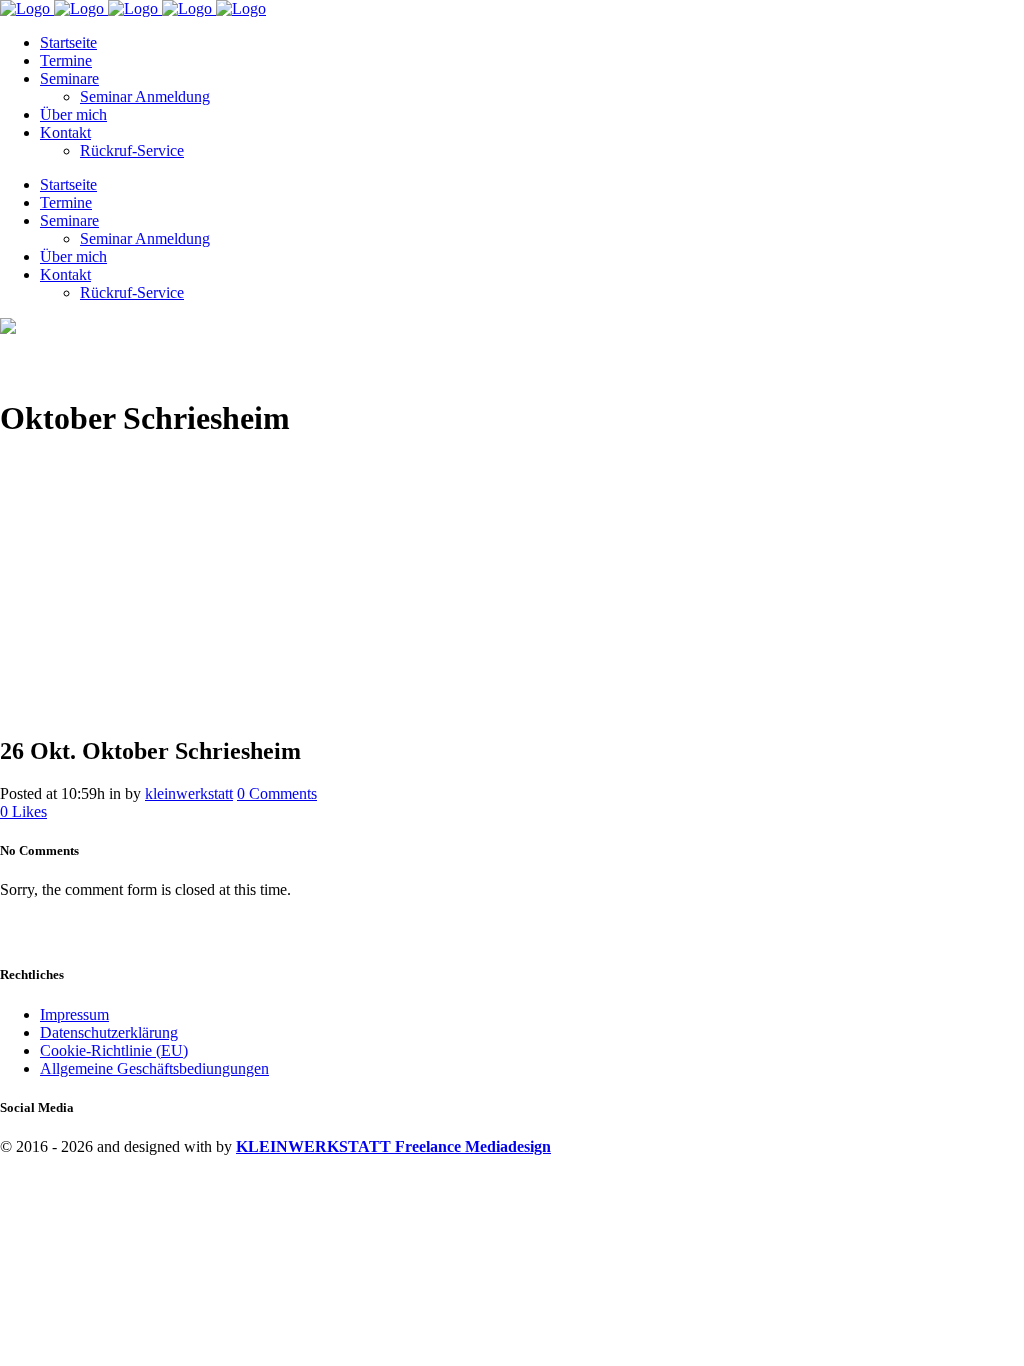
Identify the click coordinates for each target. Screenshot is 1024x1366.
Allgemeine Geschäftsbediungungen (154, 1068)
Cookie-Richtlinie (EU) (114, 1050)
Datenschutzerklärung (109, 1032)
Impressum (74, 1014)
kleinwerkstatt (189, 793)
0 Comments (277, 793)
